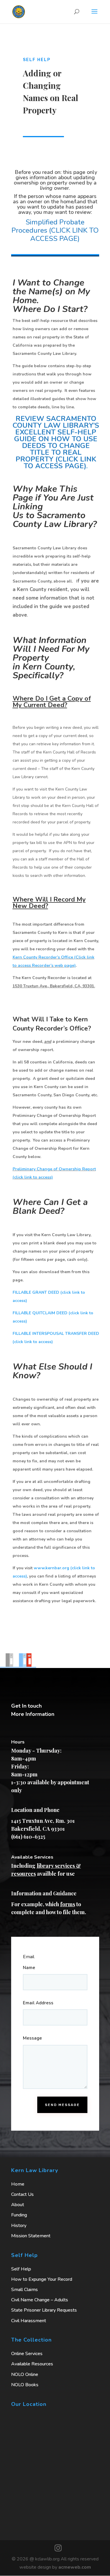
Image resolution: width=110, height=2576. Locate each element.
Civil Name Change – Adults (40, 2300)
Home (18, 2184)
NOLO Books (25, 2385)
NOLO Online (25, 2374)
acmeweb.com (75, 2567)
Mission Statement (31, 2236)
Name (29, 1968)
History (19, 2226)
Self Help (21, 2269)
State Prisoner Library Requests (44, 2310)
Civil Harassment (29, 2321)
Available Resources (32, 2364)
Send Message (62, 2105)
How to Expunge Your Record (42, 2279)
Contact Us (22, 2194)
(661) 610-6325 (28, 1837)
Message (32, 2038)
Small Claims (24, 2290)
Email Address (38, 2003)
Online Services (27, 2354)
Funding (19, 2215)
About (18, 2205)
